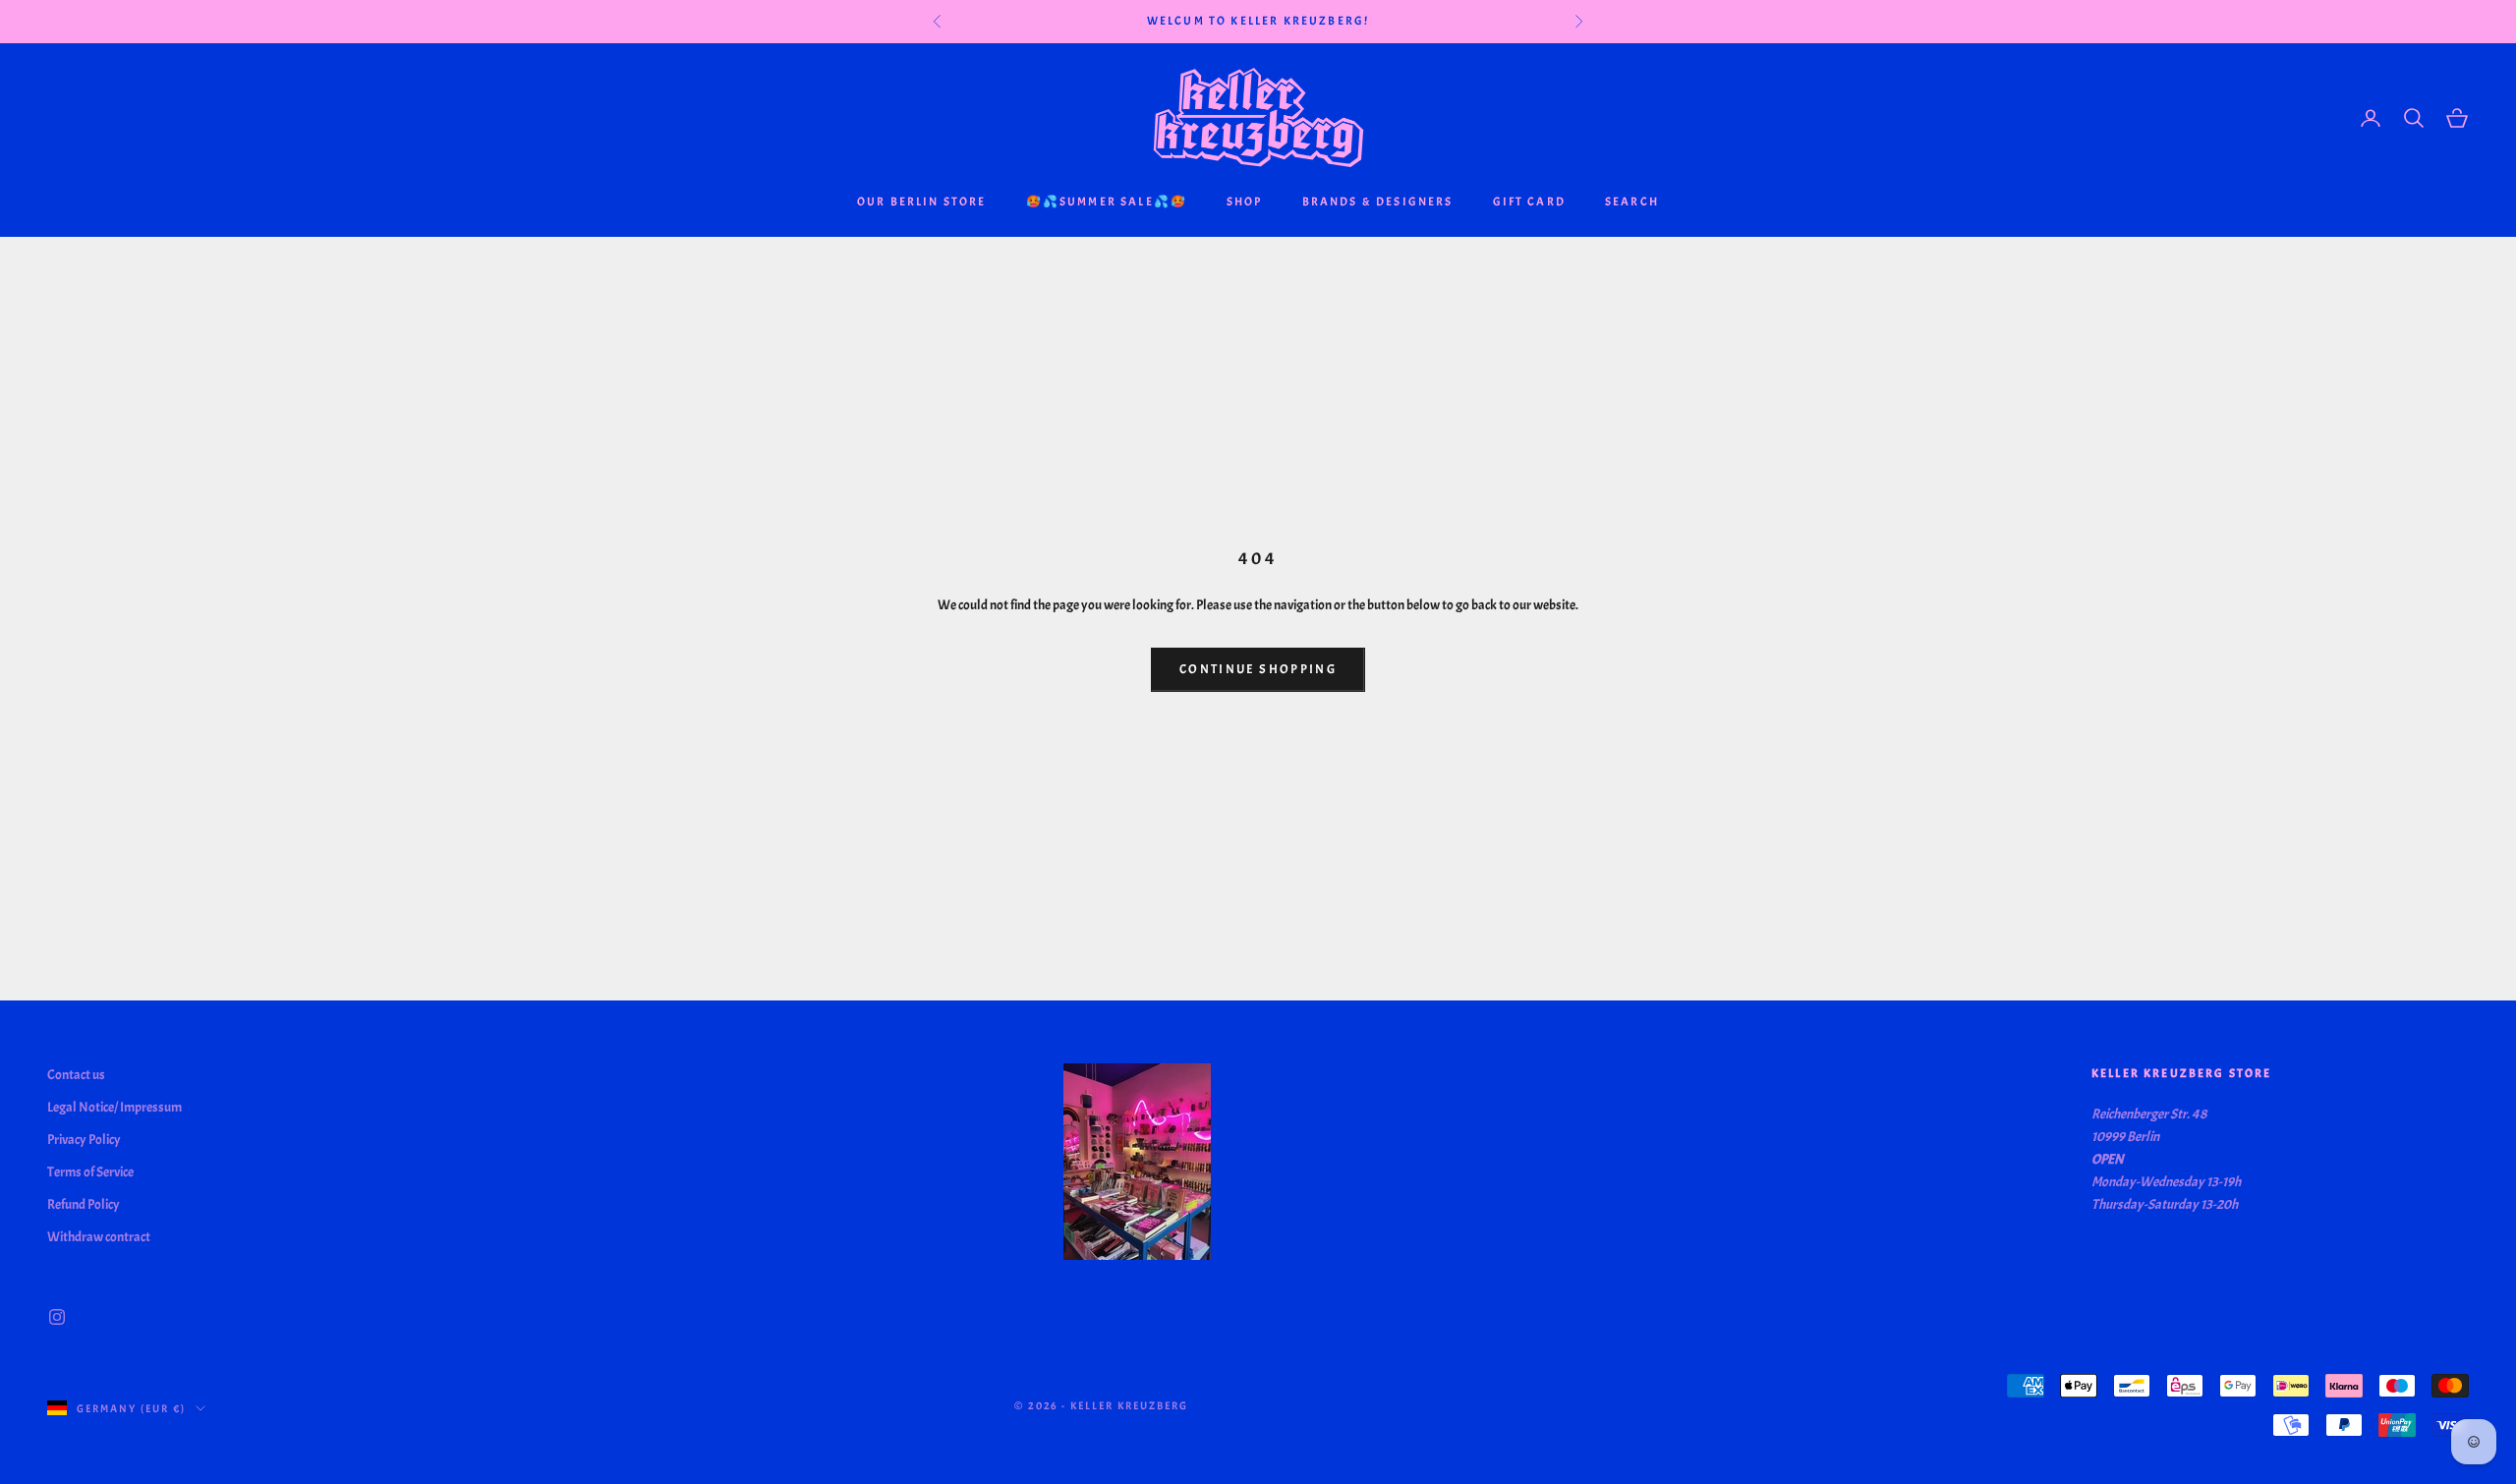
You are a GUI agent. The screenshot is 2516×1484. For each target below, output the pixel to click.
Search (1632, 201)
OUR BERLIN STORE (922, 201)
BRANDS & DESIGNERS (1378, 201)
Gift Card (1529, 201)
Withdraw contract (99, 1237)
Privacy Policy (84, 1140)
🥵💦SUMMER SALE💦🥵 (1107, 201)
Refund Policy (84, 1204)
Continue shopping (1258, 669)
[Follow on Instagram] (57, 1317)
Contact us (76, 1075)
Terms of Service (90, 1172)
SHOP (1245, 201)
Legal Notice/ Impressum (114, 1107)
